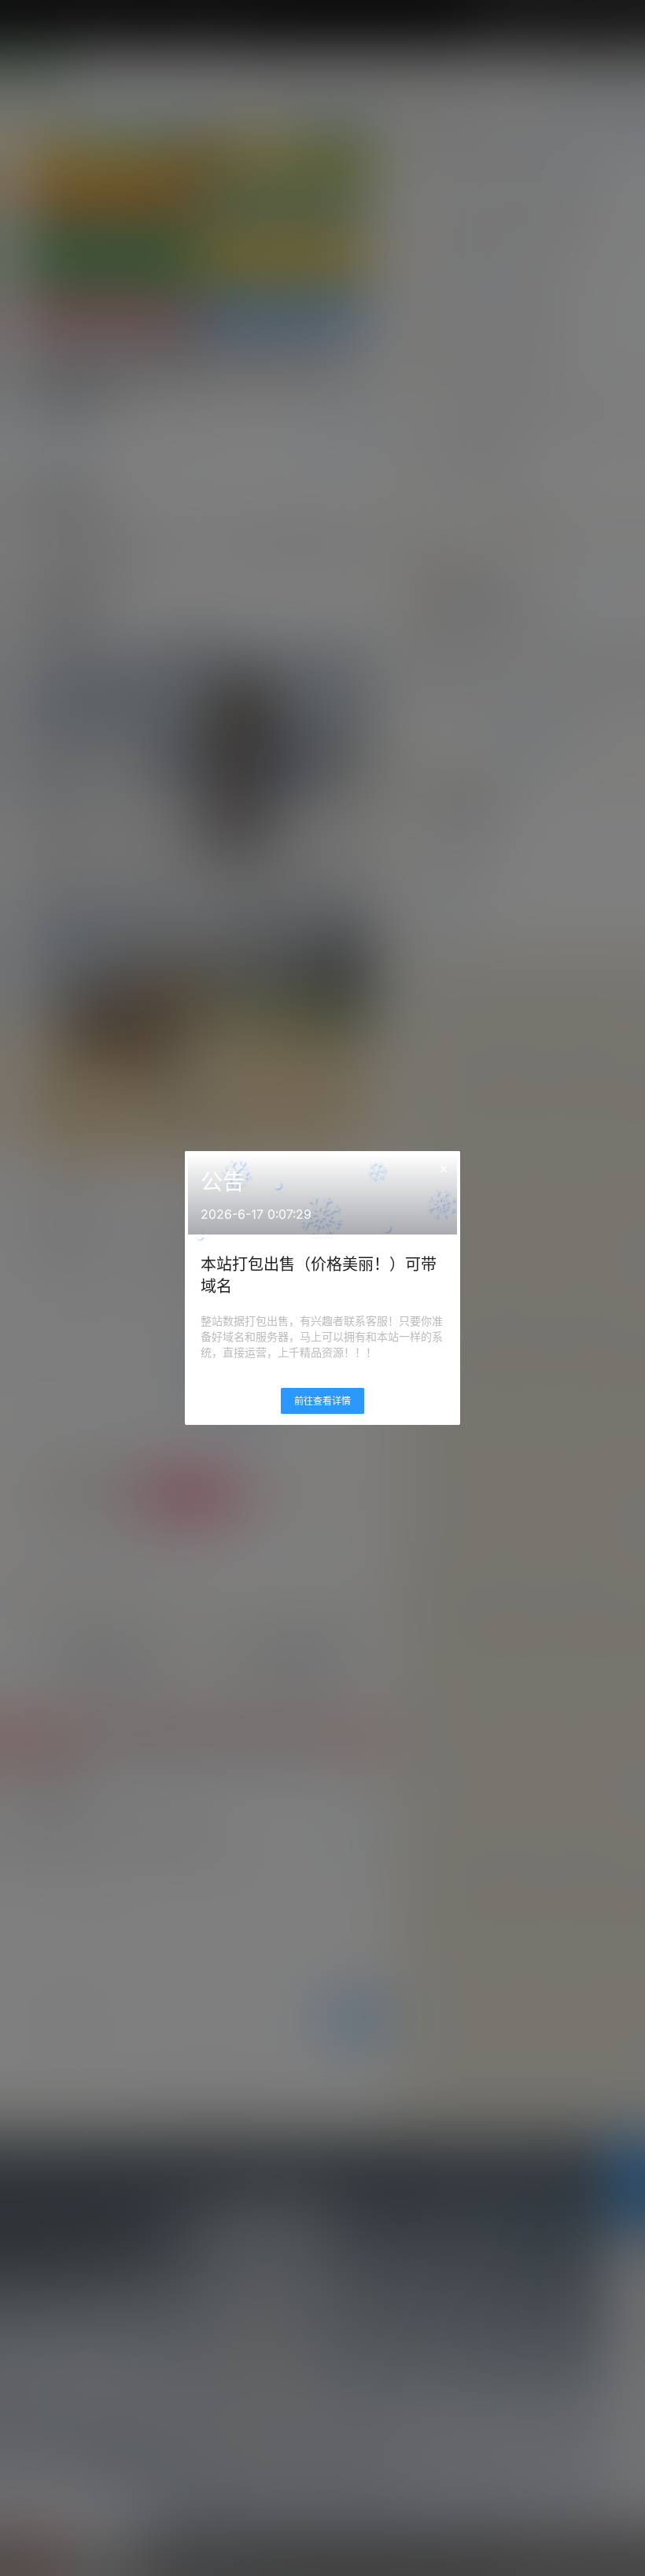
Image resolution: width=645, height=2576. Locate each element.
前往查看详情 (322, 1401)
